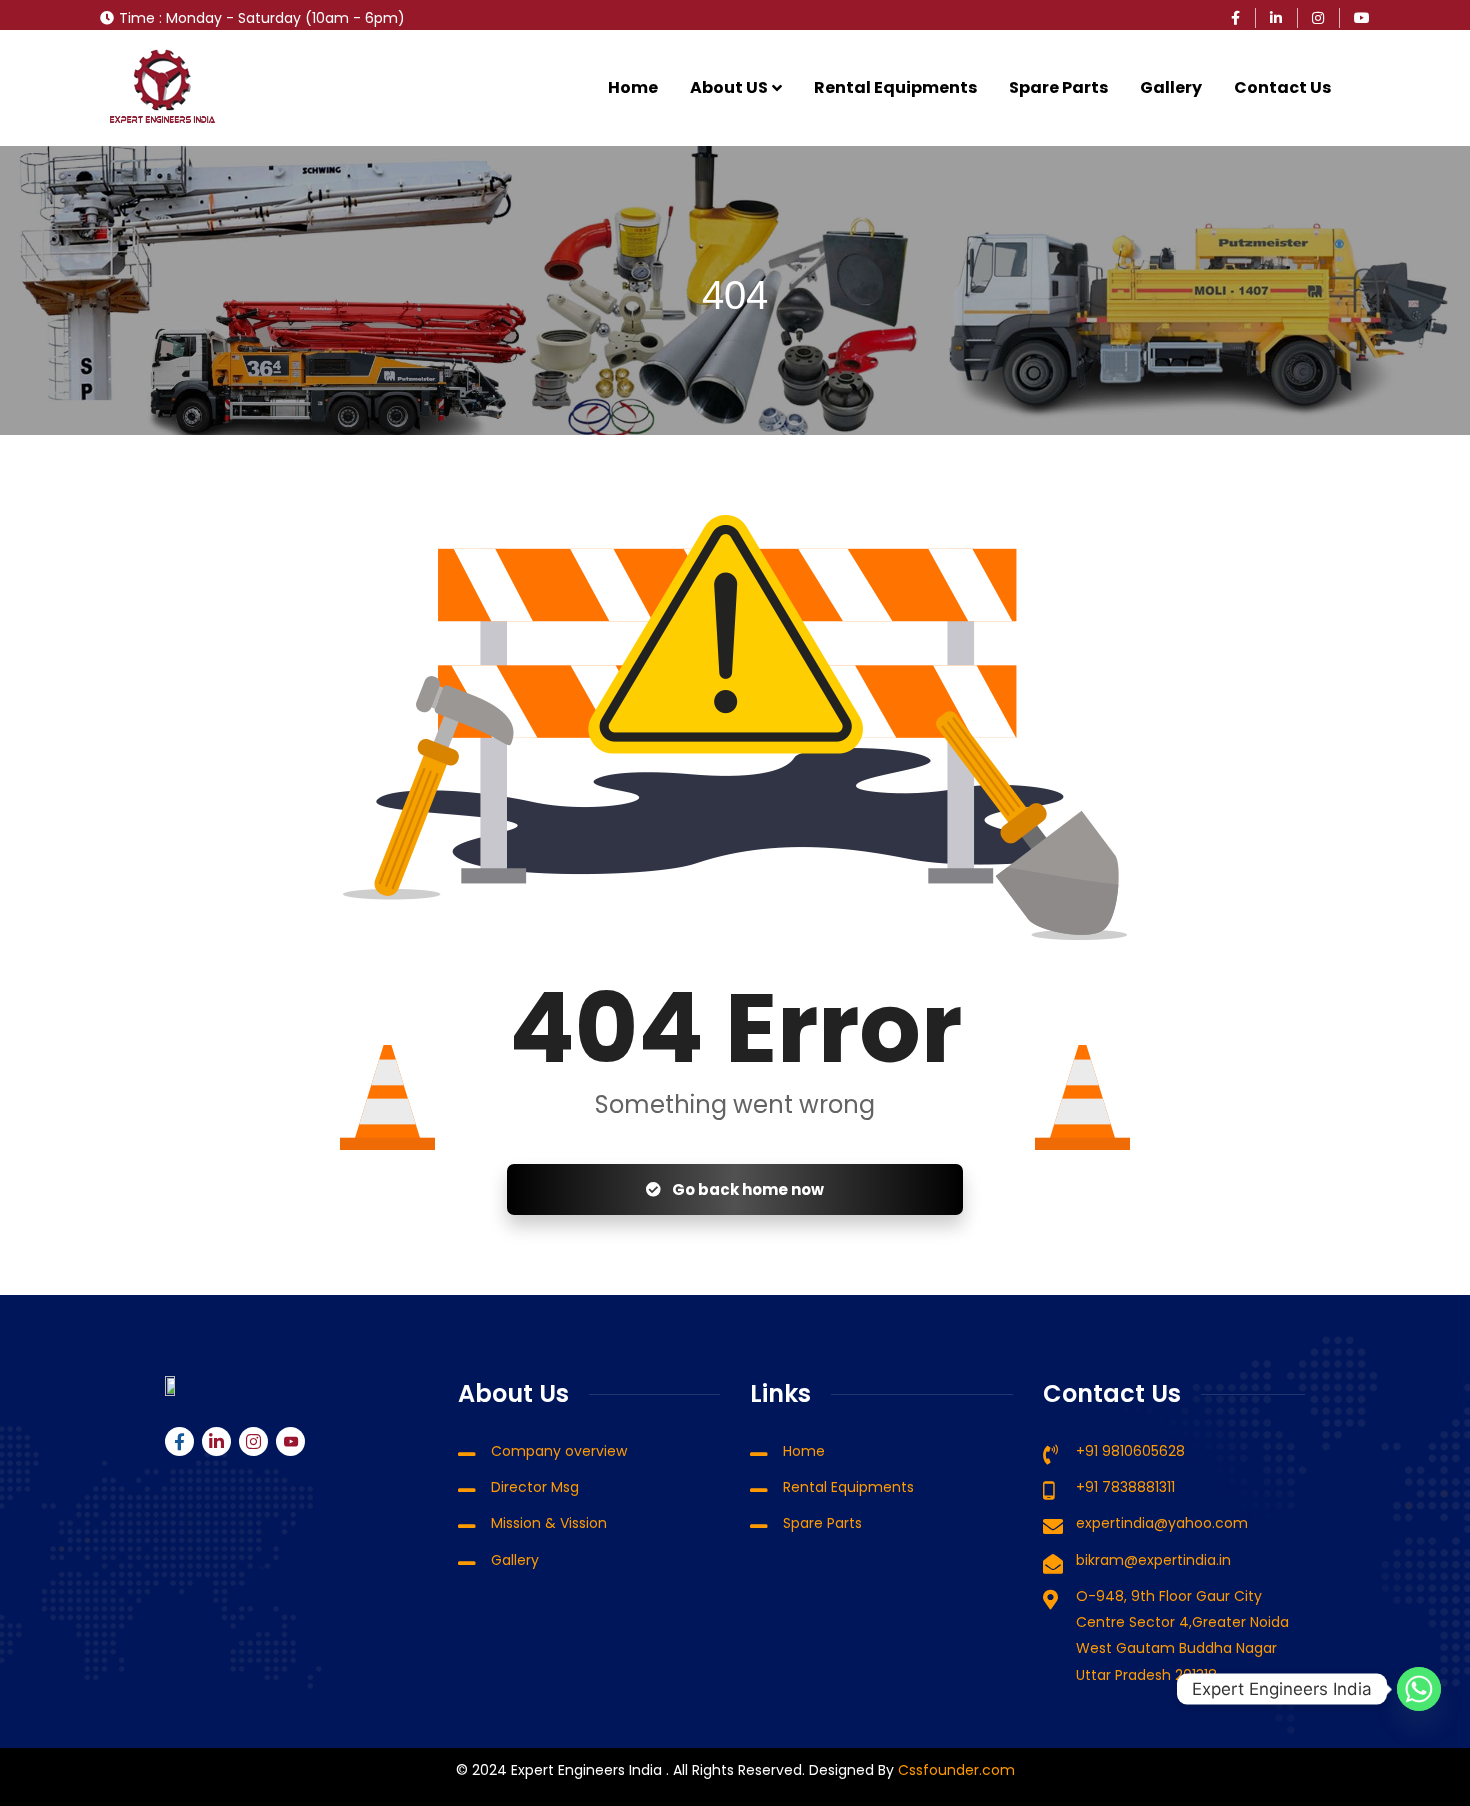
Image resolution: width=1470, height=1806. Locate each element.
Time (137, 18)
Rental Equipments (895, 87)
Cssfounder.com (954, 1770)
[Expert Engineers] (162, 88)
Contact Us (1282, 87)
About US (729, 87)
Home (633, 87)
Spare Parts (1058, 87)
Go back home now (746, 1189)
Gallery (1171, 87)
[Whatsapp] (1419, 1689)
